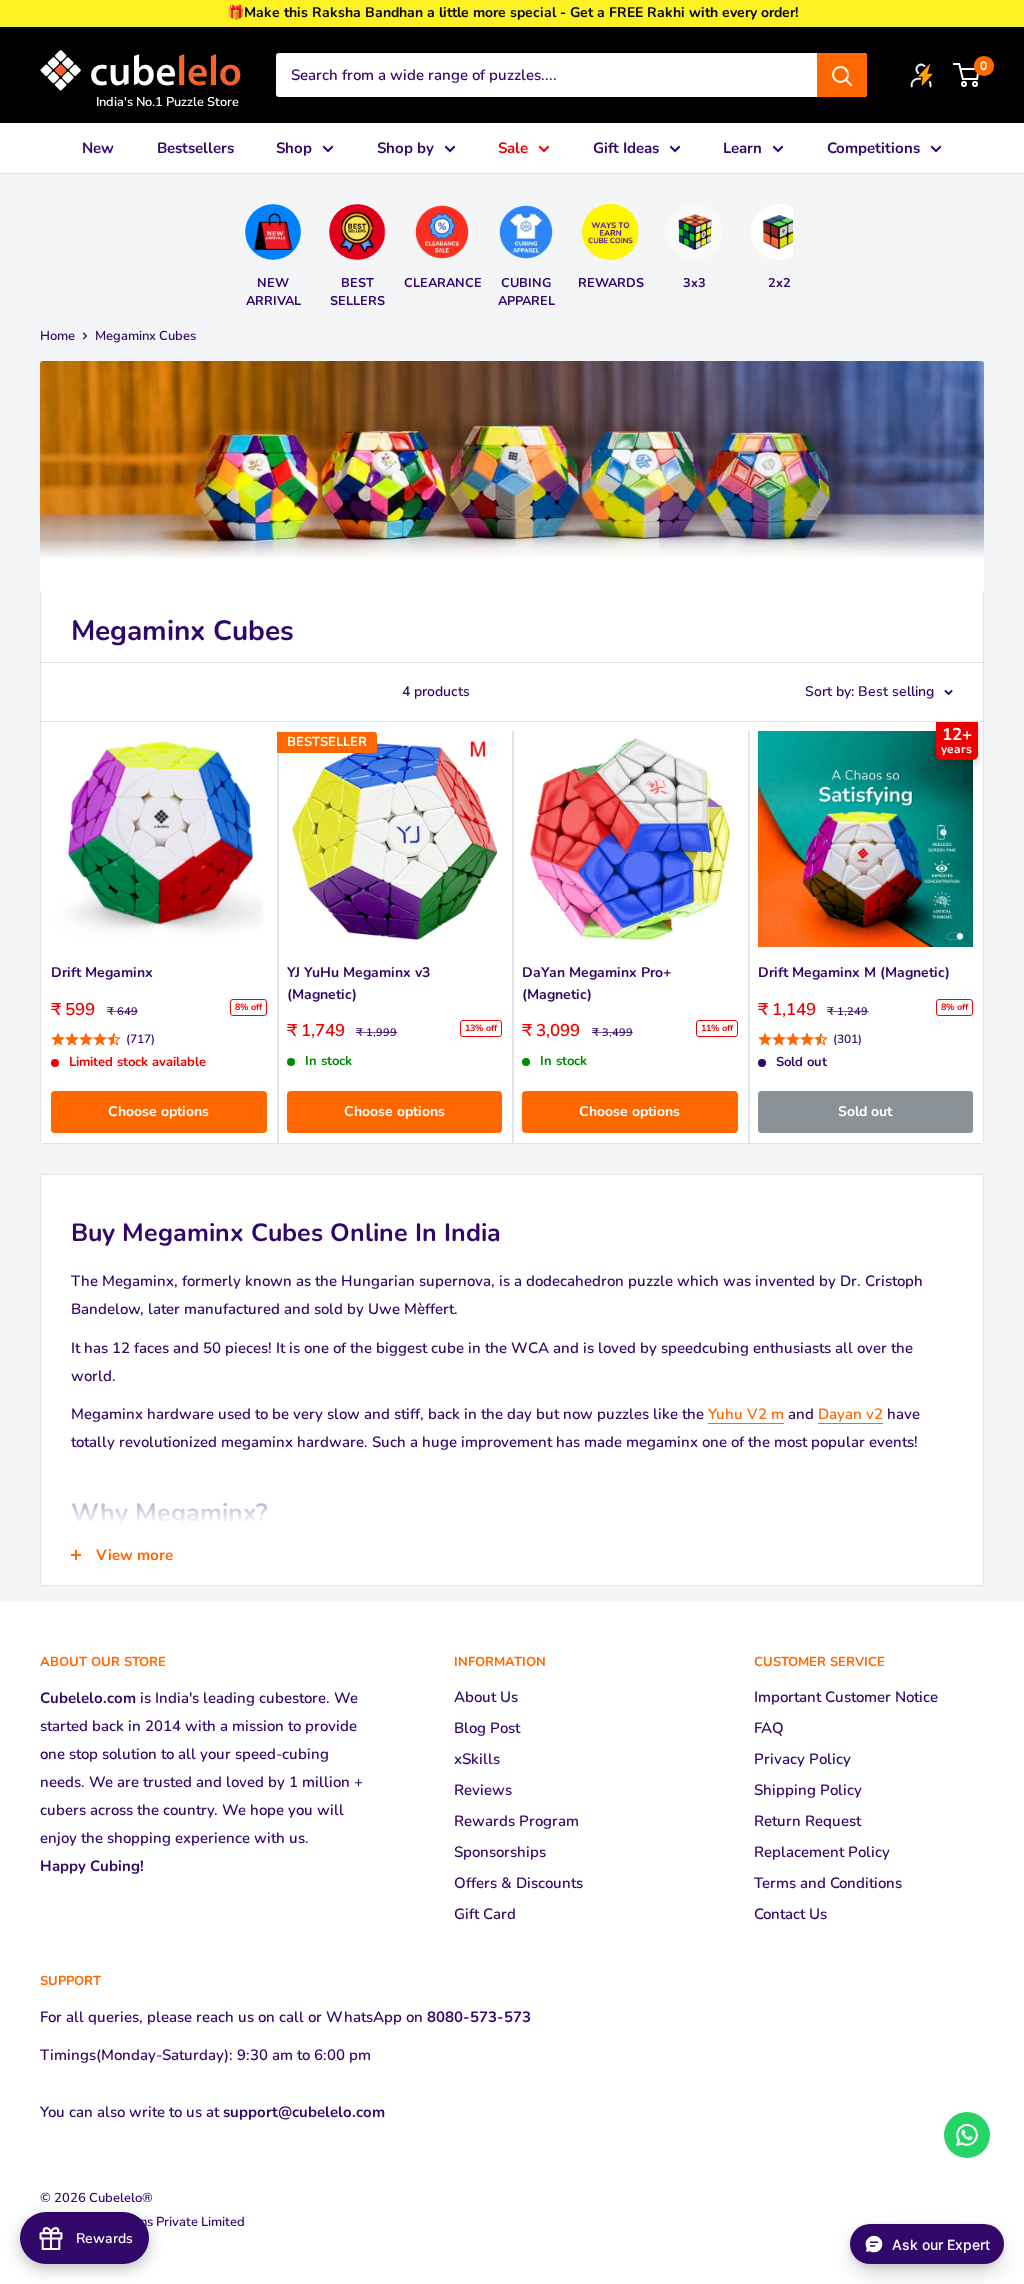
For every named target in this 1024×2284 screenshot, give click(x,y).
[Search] (842, 75)
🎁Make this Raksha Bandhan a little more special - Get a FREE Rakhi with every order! (512, 12)
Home (57, 336)
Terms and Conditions (828, 1883)
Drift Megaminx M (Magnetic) (854, 972)
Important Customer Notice (846, 1697)
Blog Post (487, 1728)
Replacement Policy (822, 1852)
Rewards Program (516, 1821)
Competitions (873, 148)
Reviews (483, 1790)
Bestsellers (195, 148)
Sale (513, 148)
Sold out (865, 1111)
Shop (294, 148)
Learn (742, 148)
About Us (486, 1697)
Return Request (807, 1821)
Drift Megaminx (102, 972)
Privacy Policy (802, 1759)
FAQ (769, 1728)
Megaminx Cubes (145, 336)
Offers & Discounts (518, 1883)
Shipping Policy (808, 1790)
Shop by (405, 148)
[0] (967, 75)
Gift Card (485, 1914)
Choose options (158, 1111)
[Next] (788, 247)
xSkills (477, 1759)
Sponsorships (500, 1852)
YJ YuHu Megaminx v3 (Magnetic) (358, 983)
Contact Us (790, 1914)
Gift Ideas (626, 148)
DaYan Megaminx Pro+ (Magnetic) (596, 983)
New (98, 148)
